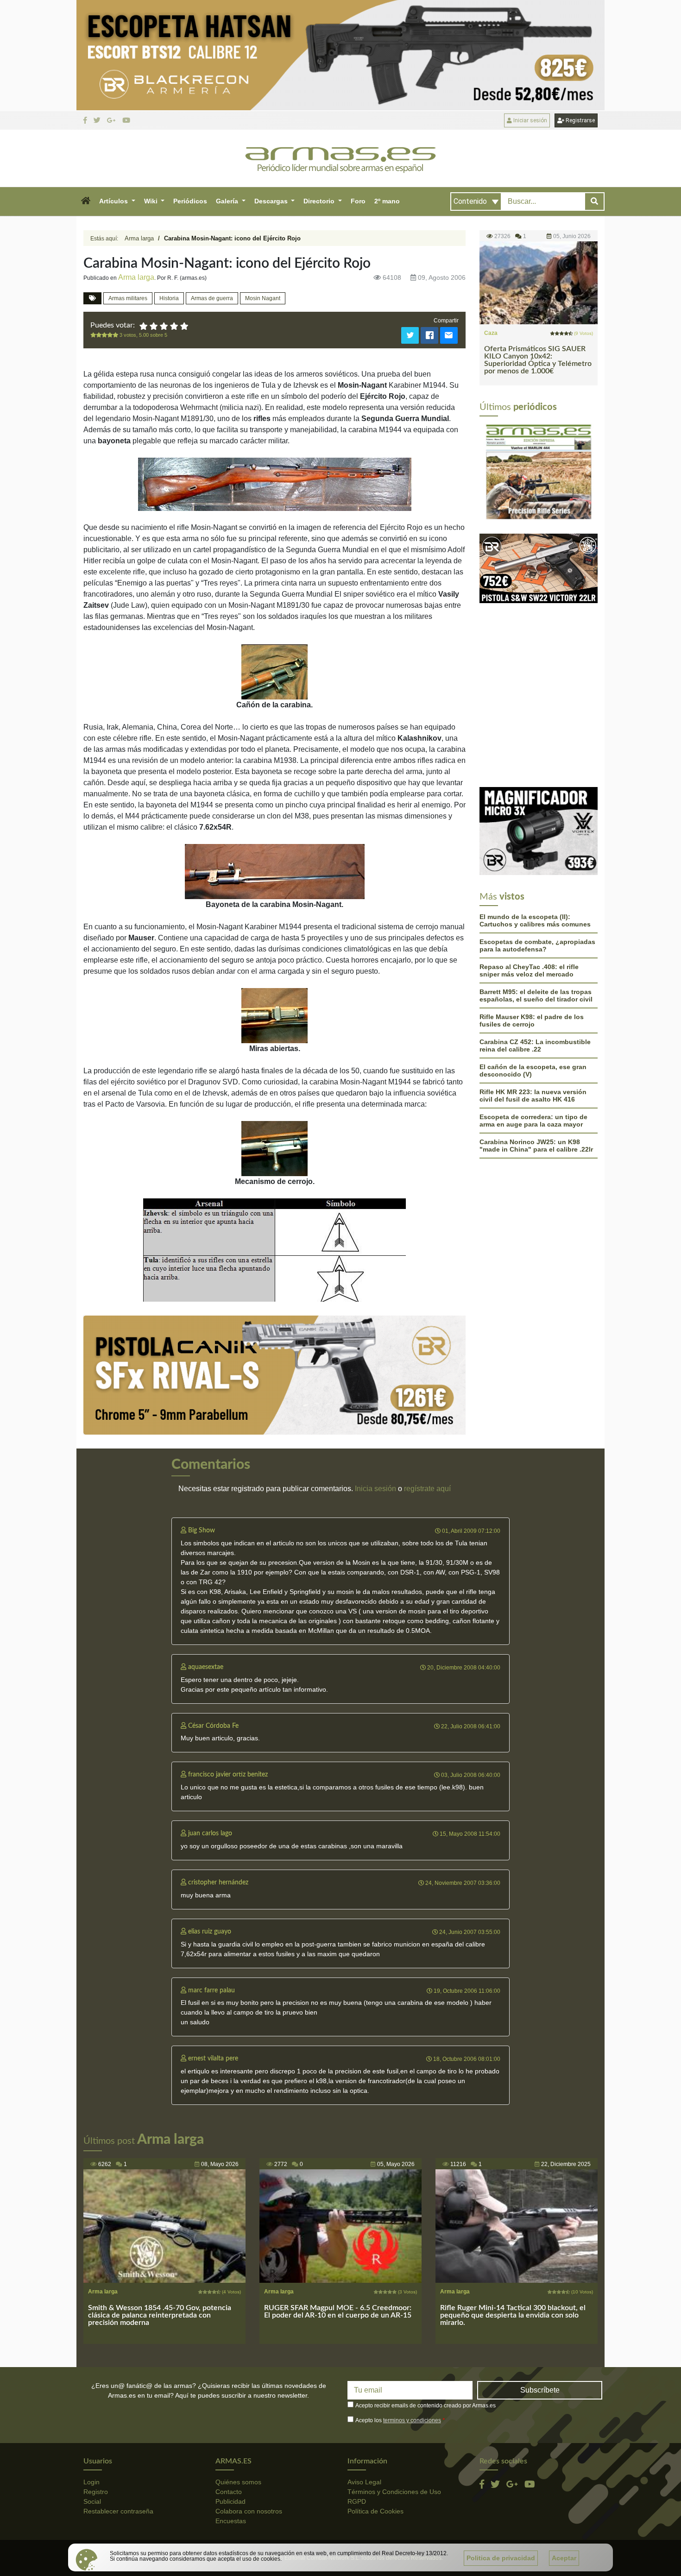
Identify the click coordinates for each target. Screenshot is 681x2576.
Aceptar (564, 2558)
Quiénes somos (238, 2482)
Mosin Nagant (263, 298)
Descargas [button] (272, 201)
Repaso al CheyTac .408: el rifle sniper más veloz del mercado (529, 875)
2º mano (387, 201)
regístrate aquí (427, 1489)
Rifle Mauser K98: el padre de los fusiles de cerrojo (532, 925)
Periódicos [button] (190, 201)
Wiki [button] (152, 201)
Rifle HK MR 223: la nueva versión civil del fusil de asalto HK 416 (533, 1000)
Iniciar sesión (530, 120)
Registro (96, 2492)
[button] (85, 202)
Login (91, 2482)
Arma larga (139, 238)
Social (92, 2501)
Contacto (229, 2492)
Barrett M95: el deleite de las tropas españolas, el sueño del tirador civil (536, 900)
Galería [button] (228, 201)
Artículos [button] (114, 201)
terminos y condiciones (412, 2420)
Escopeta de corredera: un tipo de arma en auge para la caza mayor (533, 1025)
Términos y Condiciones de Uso (394, 2492)
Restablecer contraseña (118, 2511)
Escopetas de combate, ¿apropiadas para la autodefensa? (537, 850)
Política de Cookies (375, 2511)
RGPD (357, 2501)
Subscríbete (540, 2390)
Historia (169, 298)
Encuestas (231, 2521)
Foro (358, 201)
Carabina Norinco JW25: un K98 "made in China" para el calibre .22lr (536, 1050)
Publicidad (230, 2501)
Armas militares (128, 298)
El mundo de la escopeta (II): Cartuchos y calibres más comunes (535, 825)
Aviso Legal (364, 2482)
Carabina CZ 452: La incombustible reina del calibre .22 (535, 950)
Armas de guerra (212, 298)
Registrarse (580, 120)
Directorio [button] (320, 201)
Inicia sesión (375, 1489)
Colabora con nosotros (249, 2511)
